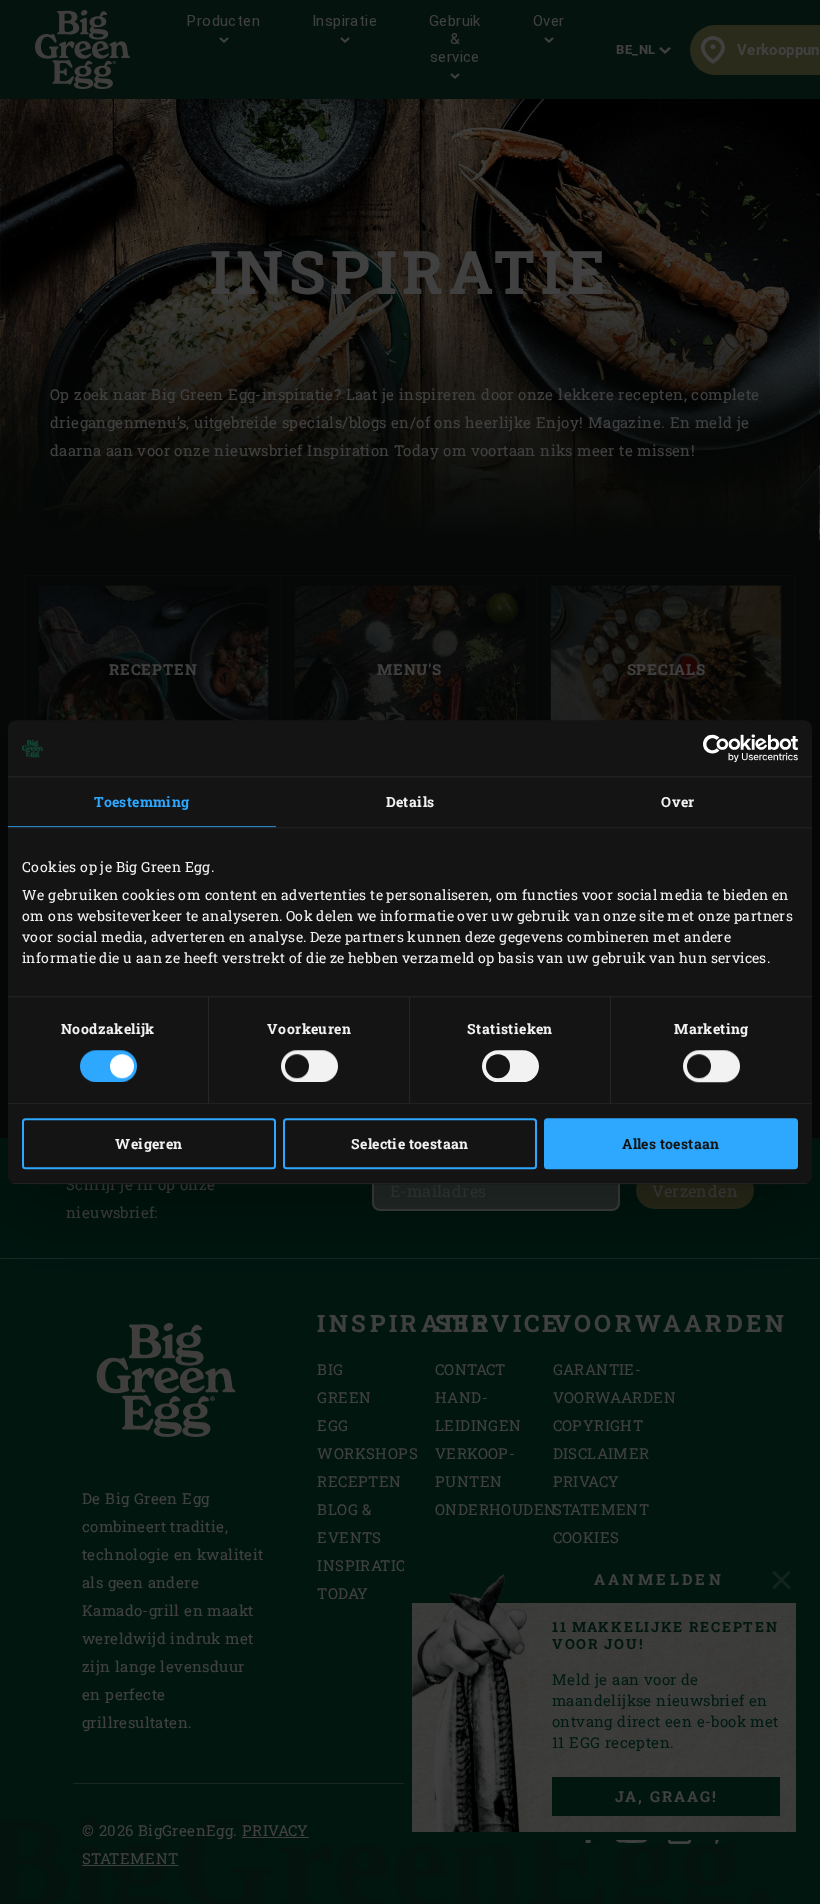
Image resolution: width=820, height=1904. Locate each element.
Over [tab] (678, 801)
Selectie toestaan (410, 1143)
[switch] (309, 1066)
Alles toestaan (671, 1143)
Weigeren (148, 1143)
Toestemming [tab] (141, 801)
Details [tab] (410, 801)
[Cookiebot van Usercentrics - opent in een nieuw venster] (710, 748)
